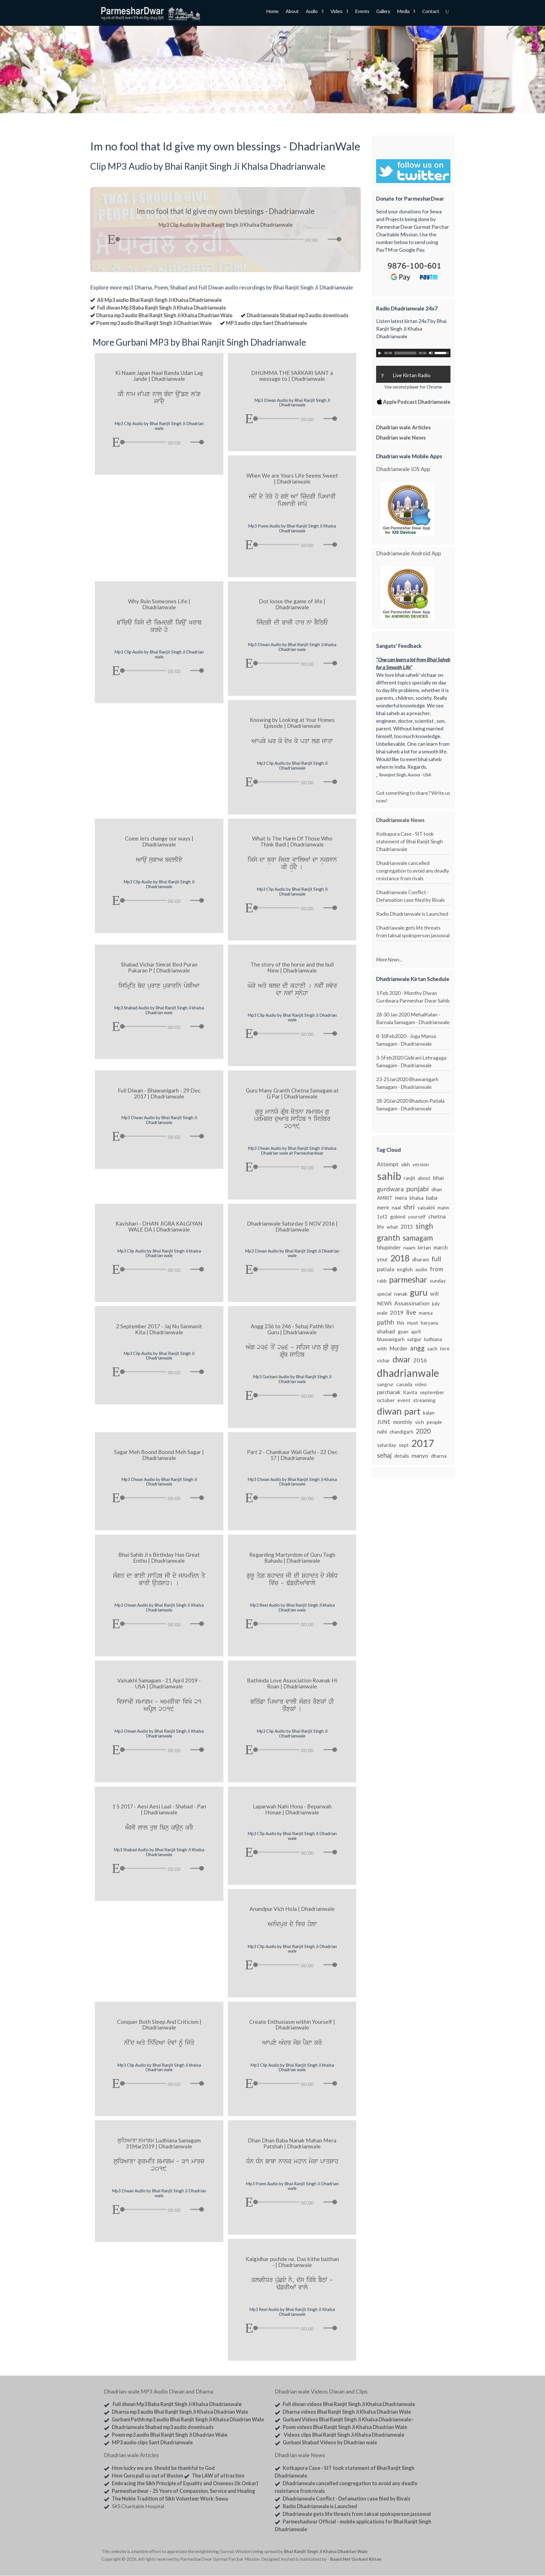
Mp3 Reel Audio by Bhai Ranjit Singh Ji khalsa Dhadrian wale (292, 1607)
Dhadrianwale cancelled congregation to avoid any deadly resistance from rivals (413, 871)
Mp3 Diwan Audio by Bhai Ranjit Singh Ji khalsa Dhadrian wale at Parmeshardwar (292, 1151)
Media (403, 12)
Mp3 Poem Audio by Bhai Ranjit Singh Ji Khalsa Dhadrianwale (292, 528)
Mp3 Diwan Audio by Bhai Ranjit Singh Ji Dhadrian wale (292, 1253)
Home (272, 12)
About (292, 12)
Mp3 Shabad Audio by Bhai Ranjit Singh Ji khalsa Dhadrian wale (159, 1010)
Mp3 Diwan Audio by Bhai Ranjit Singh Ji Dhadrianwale (292, 403)
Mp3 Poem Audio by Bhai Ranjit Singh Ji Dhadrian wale (292, 2186)
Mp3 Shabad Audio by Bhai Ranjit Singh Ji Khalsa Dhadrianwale (159, 1852)
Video (336, 12)
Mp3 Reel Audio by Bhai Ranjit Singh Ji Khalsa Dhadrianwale (292, 2312)
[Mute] (323, 240)
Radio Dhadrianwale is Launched (412, 914)
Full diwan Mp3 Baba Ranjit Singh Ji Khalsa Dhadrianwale (162, 308)
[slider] (336, 239)
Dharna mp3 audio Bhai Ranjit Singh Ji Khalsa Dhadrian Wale (164, 315)
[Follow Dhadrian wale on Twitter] (429, 2552)
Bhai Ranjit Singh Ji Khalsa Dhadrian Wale (326, 2551)
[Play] (111, 239)
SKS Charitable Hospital (138, 2506)
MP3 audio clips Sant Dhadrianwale (266, 323)
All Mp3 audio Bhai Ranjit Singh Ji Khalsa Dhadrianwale (159, 300)
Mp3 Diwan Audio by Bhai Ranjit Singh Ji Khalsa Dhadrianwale (292, 1482)
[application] (225, 238)
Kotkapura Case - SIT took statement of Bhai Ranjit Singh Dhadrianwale (409, 841)
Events (362, 12)
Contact (431, 12)
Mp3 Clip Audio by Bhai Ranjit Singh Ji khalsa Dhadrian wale (159, 1253)
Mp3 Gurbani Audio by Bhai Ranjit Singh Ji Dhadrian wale (292, 1379)
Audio (312, 12)
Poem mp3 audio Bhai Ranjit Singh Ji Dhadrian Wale (154, 323)
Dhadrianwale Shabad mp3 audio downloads (298, 315)
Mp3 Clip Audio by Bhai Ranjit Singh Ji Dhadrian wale (159, 426)
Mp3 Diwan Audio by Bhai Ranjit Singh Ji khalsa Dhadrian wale (292, 647)
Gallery (383, 12)
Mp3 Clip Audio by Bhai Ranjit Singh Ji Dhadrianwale (292, 765)
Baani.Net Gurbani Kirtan (356, 2559)
